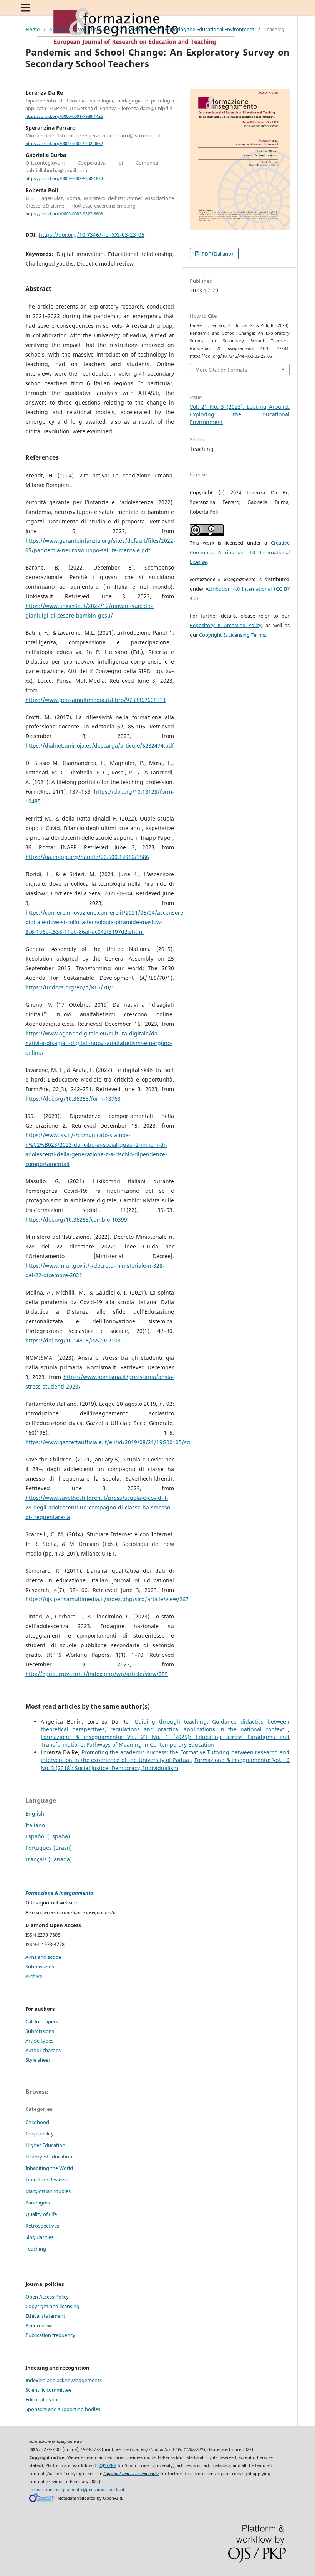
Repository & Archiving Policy (226, 625)
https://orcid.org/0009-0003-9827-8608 (64, 214)
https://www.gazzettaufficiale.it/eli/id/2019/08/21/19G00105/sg (108, 1442)
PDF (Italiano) (217, 254)
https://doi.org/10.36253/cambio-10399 (76, 1219)
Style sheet (38, 2060)
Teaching (36, 2249)
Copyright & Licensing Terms (232, 635)
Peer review (39, 2325)
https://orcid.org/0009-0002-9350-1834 (64, 179)
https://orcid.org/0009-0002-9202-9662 (64, 144)
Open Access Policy (47, 2297)
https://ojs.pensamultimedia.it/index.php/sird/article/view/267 (107, 1599)
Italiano (35, 1825)
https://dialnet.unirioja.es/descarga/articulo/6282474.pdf (100, 746)
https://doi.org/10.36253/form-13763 (73, 1099)
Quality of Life (41, 2214)
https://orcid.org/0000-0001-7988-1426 (64, 116)
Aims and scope (43, 1957)
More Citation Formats (221, 370)
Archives (59, 29)
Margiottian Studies (48, 2191)
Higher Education (45, 2145)
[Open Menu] (25, 8)
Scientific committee (48, 2390)
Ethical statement (45, 2316)
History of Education (49, 2157)
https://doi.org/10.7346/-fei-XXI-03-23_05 (92, 235)
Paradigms (38, 2203)
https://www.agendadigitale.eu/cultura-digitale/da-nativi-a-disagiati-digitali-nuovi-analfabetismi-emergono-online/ (99, 1043)
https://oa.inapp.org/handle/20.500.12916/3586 (87, 857)
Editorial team (41, 2399)
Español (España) (48, 1836)
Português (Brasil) (49, 1848)
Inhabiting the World (49, 2168)
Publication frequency (50, 2335)
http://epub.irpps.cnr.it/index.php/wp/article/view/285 (97, 1674)
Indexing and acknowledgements (64, 2380)
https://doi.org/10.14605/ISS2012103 (73, 1340)
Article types (39, 2041)
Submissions (40, 1967)
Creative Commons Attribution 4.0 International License (240, 552)
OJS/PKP (108, 2465)
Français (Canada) (49, 1859)
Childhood (37, 2122)
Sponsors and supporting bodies (63, 2409)
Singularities (39, 2237)
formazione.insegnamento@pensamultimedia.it (77, 2490)
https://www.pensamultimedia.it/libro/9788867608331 (96, 700)
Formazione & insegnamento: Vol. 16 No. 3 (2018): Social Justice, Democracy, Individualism (165, 1764)
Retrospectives (42, 2226)
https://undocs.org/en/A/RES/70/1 (70, 987)
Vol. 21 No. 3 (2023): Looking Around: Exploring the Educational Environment (166, 29)
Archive (34, 1976)
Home (32, 29)
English (35, 1814)
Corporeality (40, 2133)
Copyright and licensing (52, 2306)
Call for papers (42, 2021)
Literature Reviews (46, 2180)
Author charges (43, 2050)
